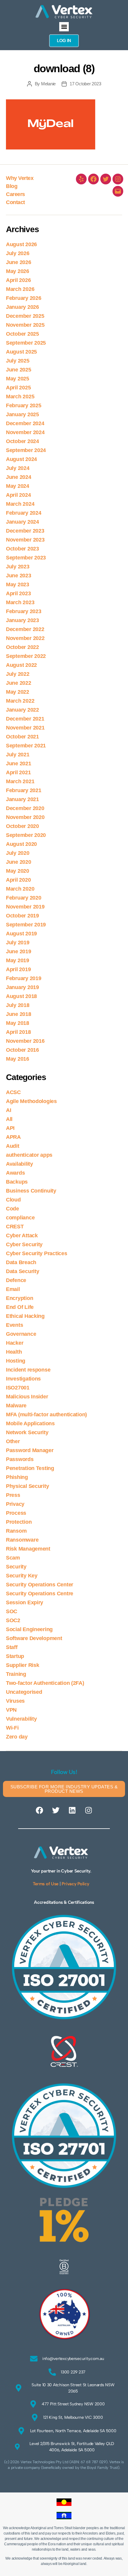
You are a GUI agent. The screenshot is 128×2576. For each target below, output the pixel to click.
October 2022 (22, 647)
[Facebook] (93, 179)
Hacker (15, 1343)
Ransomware (22, 1540)
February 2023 (24, 611)
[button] (64, 27)
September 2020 (26, 835)
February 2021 (24, 790)
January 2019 (22, 987)
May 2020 (18, 871)
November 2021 (25, 728)
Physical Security (27, 1486)
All (9, 1119)
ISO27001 (18, 1388)
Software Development (34, 1638)
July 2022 (18, 674)
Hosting (16, 1361)
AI (8, 1110)
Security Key (22, 1576)
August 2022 (21, 665)
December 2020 (25, 808)
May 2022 (18, 692)
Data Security (23, 1271)
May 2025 (18, 379)
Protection (19, 1522)
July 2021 (18, 755)
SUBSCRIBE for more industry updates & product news (64, 1789)
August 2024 (21, 459)
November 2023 (25, 540)
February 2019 (24, 978)
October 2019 (22, 916)
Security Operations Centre (40, 1594)
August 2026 (21, 244)
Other (13, 1441)
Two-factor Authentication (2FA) (45, 1683)
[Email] (118, 191)
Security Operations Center (40, 1585)
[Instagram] (118, 179)
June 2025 (19, 370)
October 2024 (22, 441)
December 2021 (25, 719)
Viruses (15, 1701)
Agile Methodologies (31, 1101)
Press (13, 1495)
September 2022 (26, 656)
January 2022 (22, 710)
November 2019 (25, 907)
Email (13, 1289)
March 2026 (20, 289)
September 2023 (26, 558)
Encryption (19, 1298)
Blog (12, 186)
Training (16, 1674)
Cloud (13, 1200)
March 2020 (20, 889)
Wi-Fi (12, 1728)
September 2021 (26, 746)
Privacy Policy (75, 1884)
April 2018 (18, 1032)
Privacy (15, 1504)
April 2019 (18, 969)
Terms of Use (46, 1884)
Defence (16, 1280)
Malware (16, 1406)
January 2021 (22, 799)
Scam (13, 1558)
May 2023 (18, 584)
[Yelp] (81, 179)
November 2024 (25, 432)
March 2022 (20, 701)
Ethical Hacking (25, 1316)
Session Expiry (25, 1602)
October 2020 (22, 826)
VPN (11, 1710)
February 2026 (24, 298)
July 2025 (18, 361)
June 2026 (19, 262)
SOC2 (13, 1620)
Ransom (16, 1531)
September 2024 (26, 450)
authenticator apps (29, 1155)
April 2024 (18, 495)
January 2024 (22, 522)
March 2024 (20, 504)
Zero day (17, 1737)
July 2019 (18, 943)
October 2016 (22, 1050)
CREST (15, 1227)
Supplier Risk (23, 1665)
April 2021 (18, 772)
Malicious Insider (27, 1397)
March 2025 (20, 397)
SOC (12, 1611)
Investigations (23, 1379)
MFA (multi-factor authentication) (46, 1415)
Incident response (28, 1370)
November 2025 (25, 325)
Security (16, 1567)
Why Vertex (20, 178)
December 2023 (25, 531)
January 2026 (22, 307)
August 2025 (21, 352)
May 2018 (18, 1023)
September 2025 (26, 343)
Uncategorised (24, 1692)
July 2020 (18, 853)
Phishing (17, 1477)
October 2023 (22, 549)
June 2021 (19, 763)
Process (16, 1513)
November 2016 (25, 1041)
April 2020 (18, 880)
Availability (19, 1164)
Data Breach (21, 1262)
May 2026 (18, 271)
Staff (12, 1647)
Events (14, 1325)
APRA (13, 1137)
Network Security (27, 1432)
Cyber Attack (22, 1235)
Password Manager (30, 1450)
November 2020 (25, 817)
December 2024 (25, 423)
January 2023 (22, 620)
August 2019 (21, 934)
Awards (15, 1173)
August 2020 (21, 844)
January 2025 (22, 414)
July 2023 (18, 567)
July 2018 (18, 1005)
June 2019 (19, 951)
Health (14, 1352)
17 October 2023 (85, 84)
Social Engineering (29, 1629)
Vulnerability (21, 1719)
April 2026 (18, 280)
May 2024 (18, 486)
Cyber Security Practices (37, 1253)
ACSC (13, 1092)
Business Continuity (31, 1191)
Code (13, 1209)
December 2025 (25, 316)
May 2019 (18, 960)
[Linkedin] (72, 1810)
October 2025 (22, 334)
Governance (21, 1334)
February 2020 (24, 898)
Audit (13, 1146)
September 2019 (26, 925)
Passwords (20, 1459)
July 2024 (18, 468)
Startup (15, 1656)
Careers (15, 194)
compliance (20, 1218)
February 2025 (24, 405)
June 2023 (19, 576)
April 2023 (18, 593)
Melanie (48, 84)
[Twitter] (106, 179)
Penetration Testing (30, 1468)
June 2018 (19, 1014)
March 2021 (20, 781)
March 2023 (20, 602)
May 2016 (18, 1059)
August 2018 (21, 996)
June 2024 (19, 477)
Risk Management (28, 1549)
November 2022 (25, 638)
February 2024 (24, 513)
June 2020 (19, 862)
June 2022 (19, 683)
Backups (17, 1182)
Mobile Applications (30, 1423)
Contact (15, 202)
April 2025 (18, 388)
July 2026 (18, 253)
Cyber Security (24, 1244)
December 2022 (25, 629)
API (10, 1128)
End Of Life (20, 1307)
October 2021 (22, 737)
